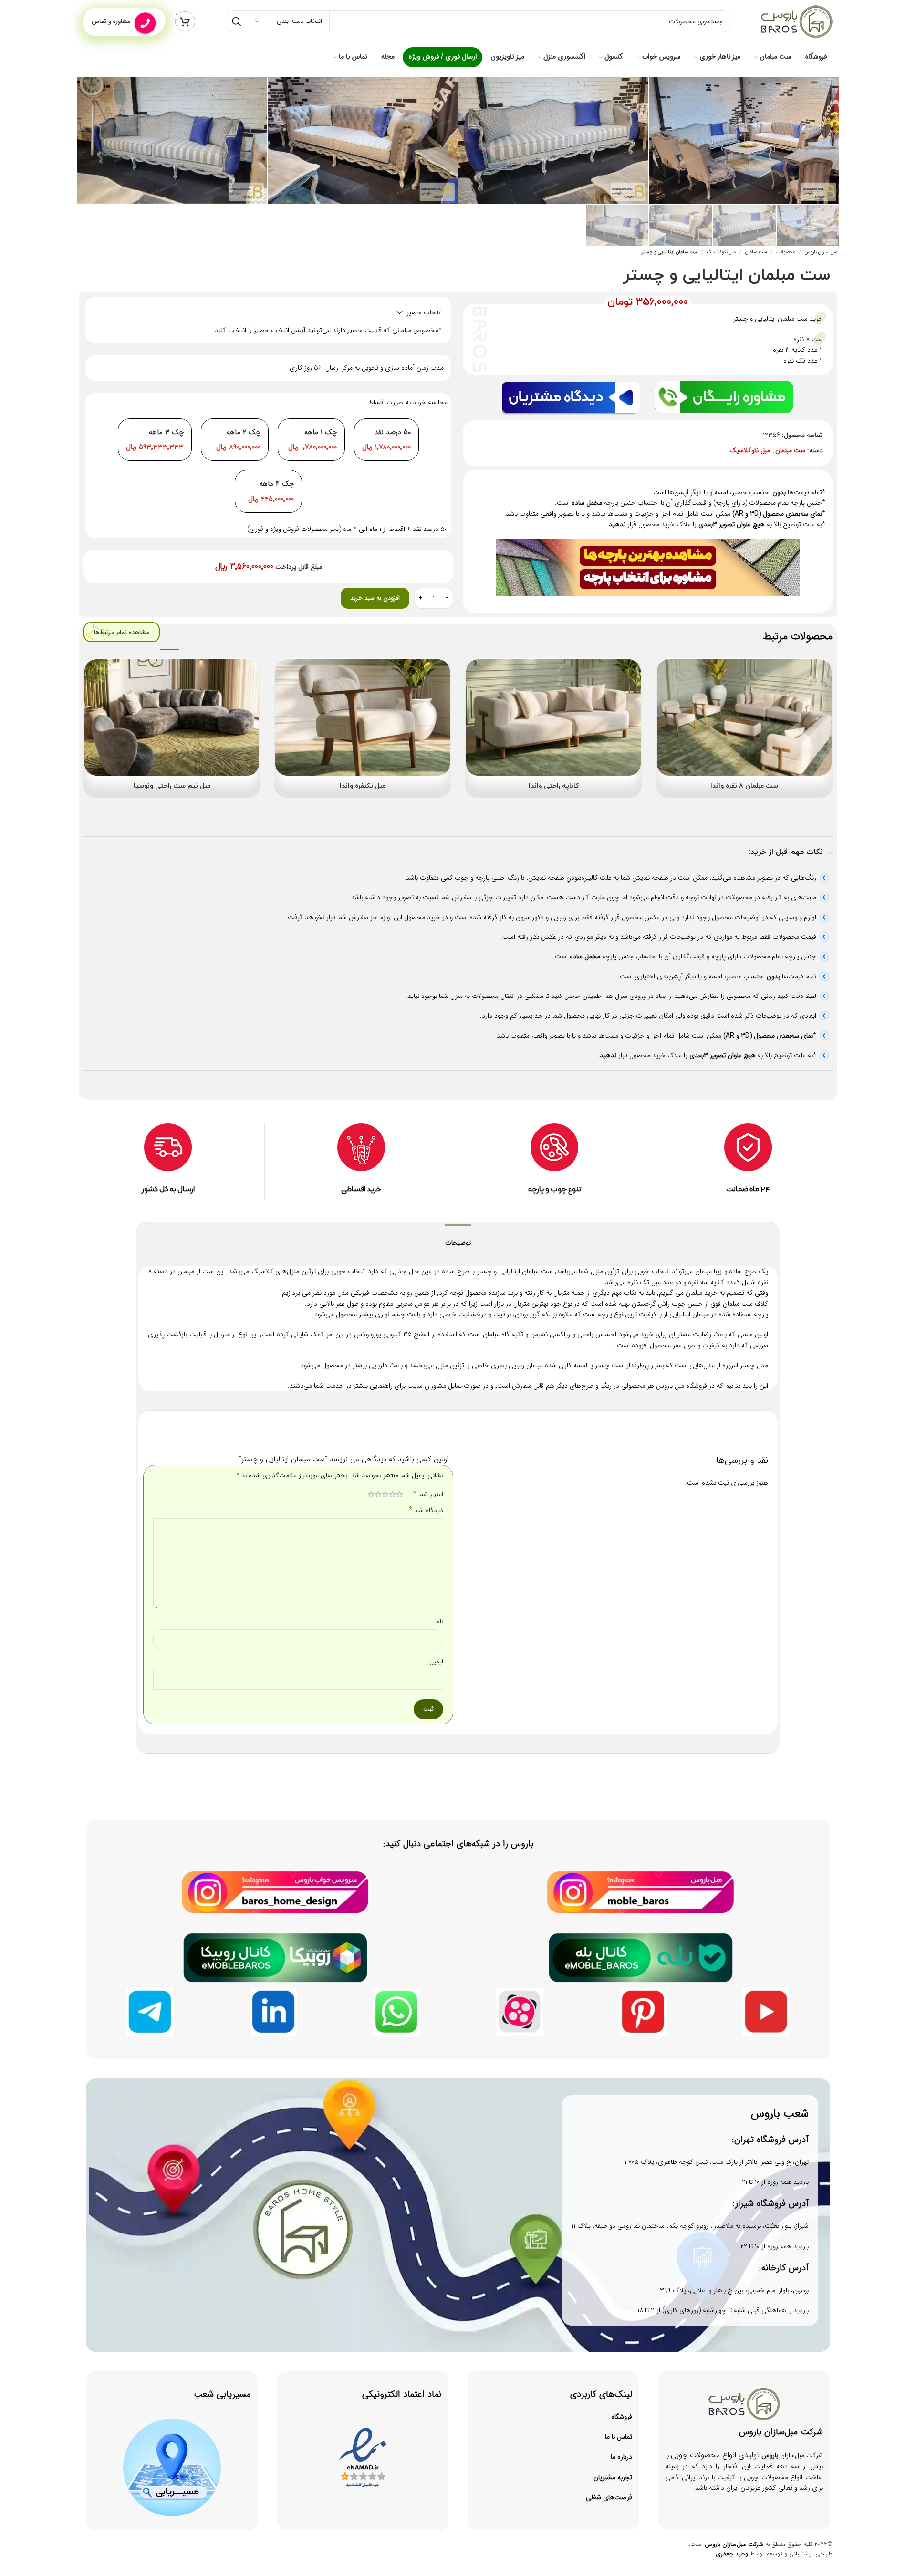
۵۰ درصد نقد (393, 432)
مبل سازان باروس (821, 252)
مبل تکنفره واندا (363, 786)
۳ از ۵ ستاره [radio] (385, 1494)
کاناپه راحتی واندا (554, 786)
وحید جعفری (732, 2554)
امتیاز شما (428, 1494)
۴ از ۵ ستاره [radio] (378, 1494)
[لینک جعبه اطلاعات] (361, 1162)
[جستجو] (237, 21)
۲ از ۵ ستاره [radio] (392, 1494)
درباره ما (621, 2457)
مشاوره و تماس (111, 21)
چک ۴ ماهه (277, 484)
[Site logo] (797, 21)
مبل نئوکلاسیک (721, 252)
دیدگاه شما (426, 1510)
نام (440, 1621)
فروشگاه (622, 2417)
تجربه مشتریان (613, 2477)
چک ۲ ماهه (244, 432)
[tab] (458, 1238)
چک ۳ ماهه (166, 432)
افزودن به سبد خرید (375, 598)
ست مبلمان (756, 252)
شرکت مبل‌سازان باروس (734, 2544)
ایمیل (436, 1662)
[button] (268, 312)
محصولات (786, 252)
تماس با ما (619, 2437)
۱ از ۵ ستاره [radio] (400, 1494)
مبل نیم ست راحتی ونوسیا (172, 786)
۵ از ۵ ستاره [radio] (371, 1494)
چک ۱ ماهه (321, 432)
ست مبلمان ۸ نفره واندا (744, 786)
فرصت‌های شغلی (609, 2497)
